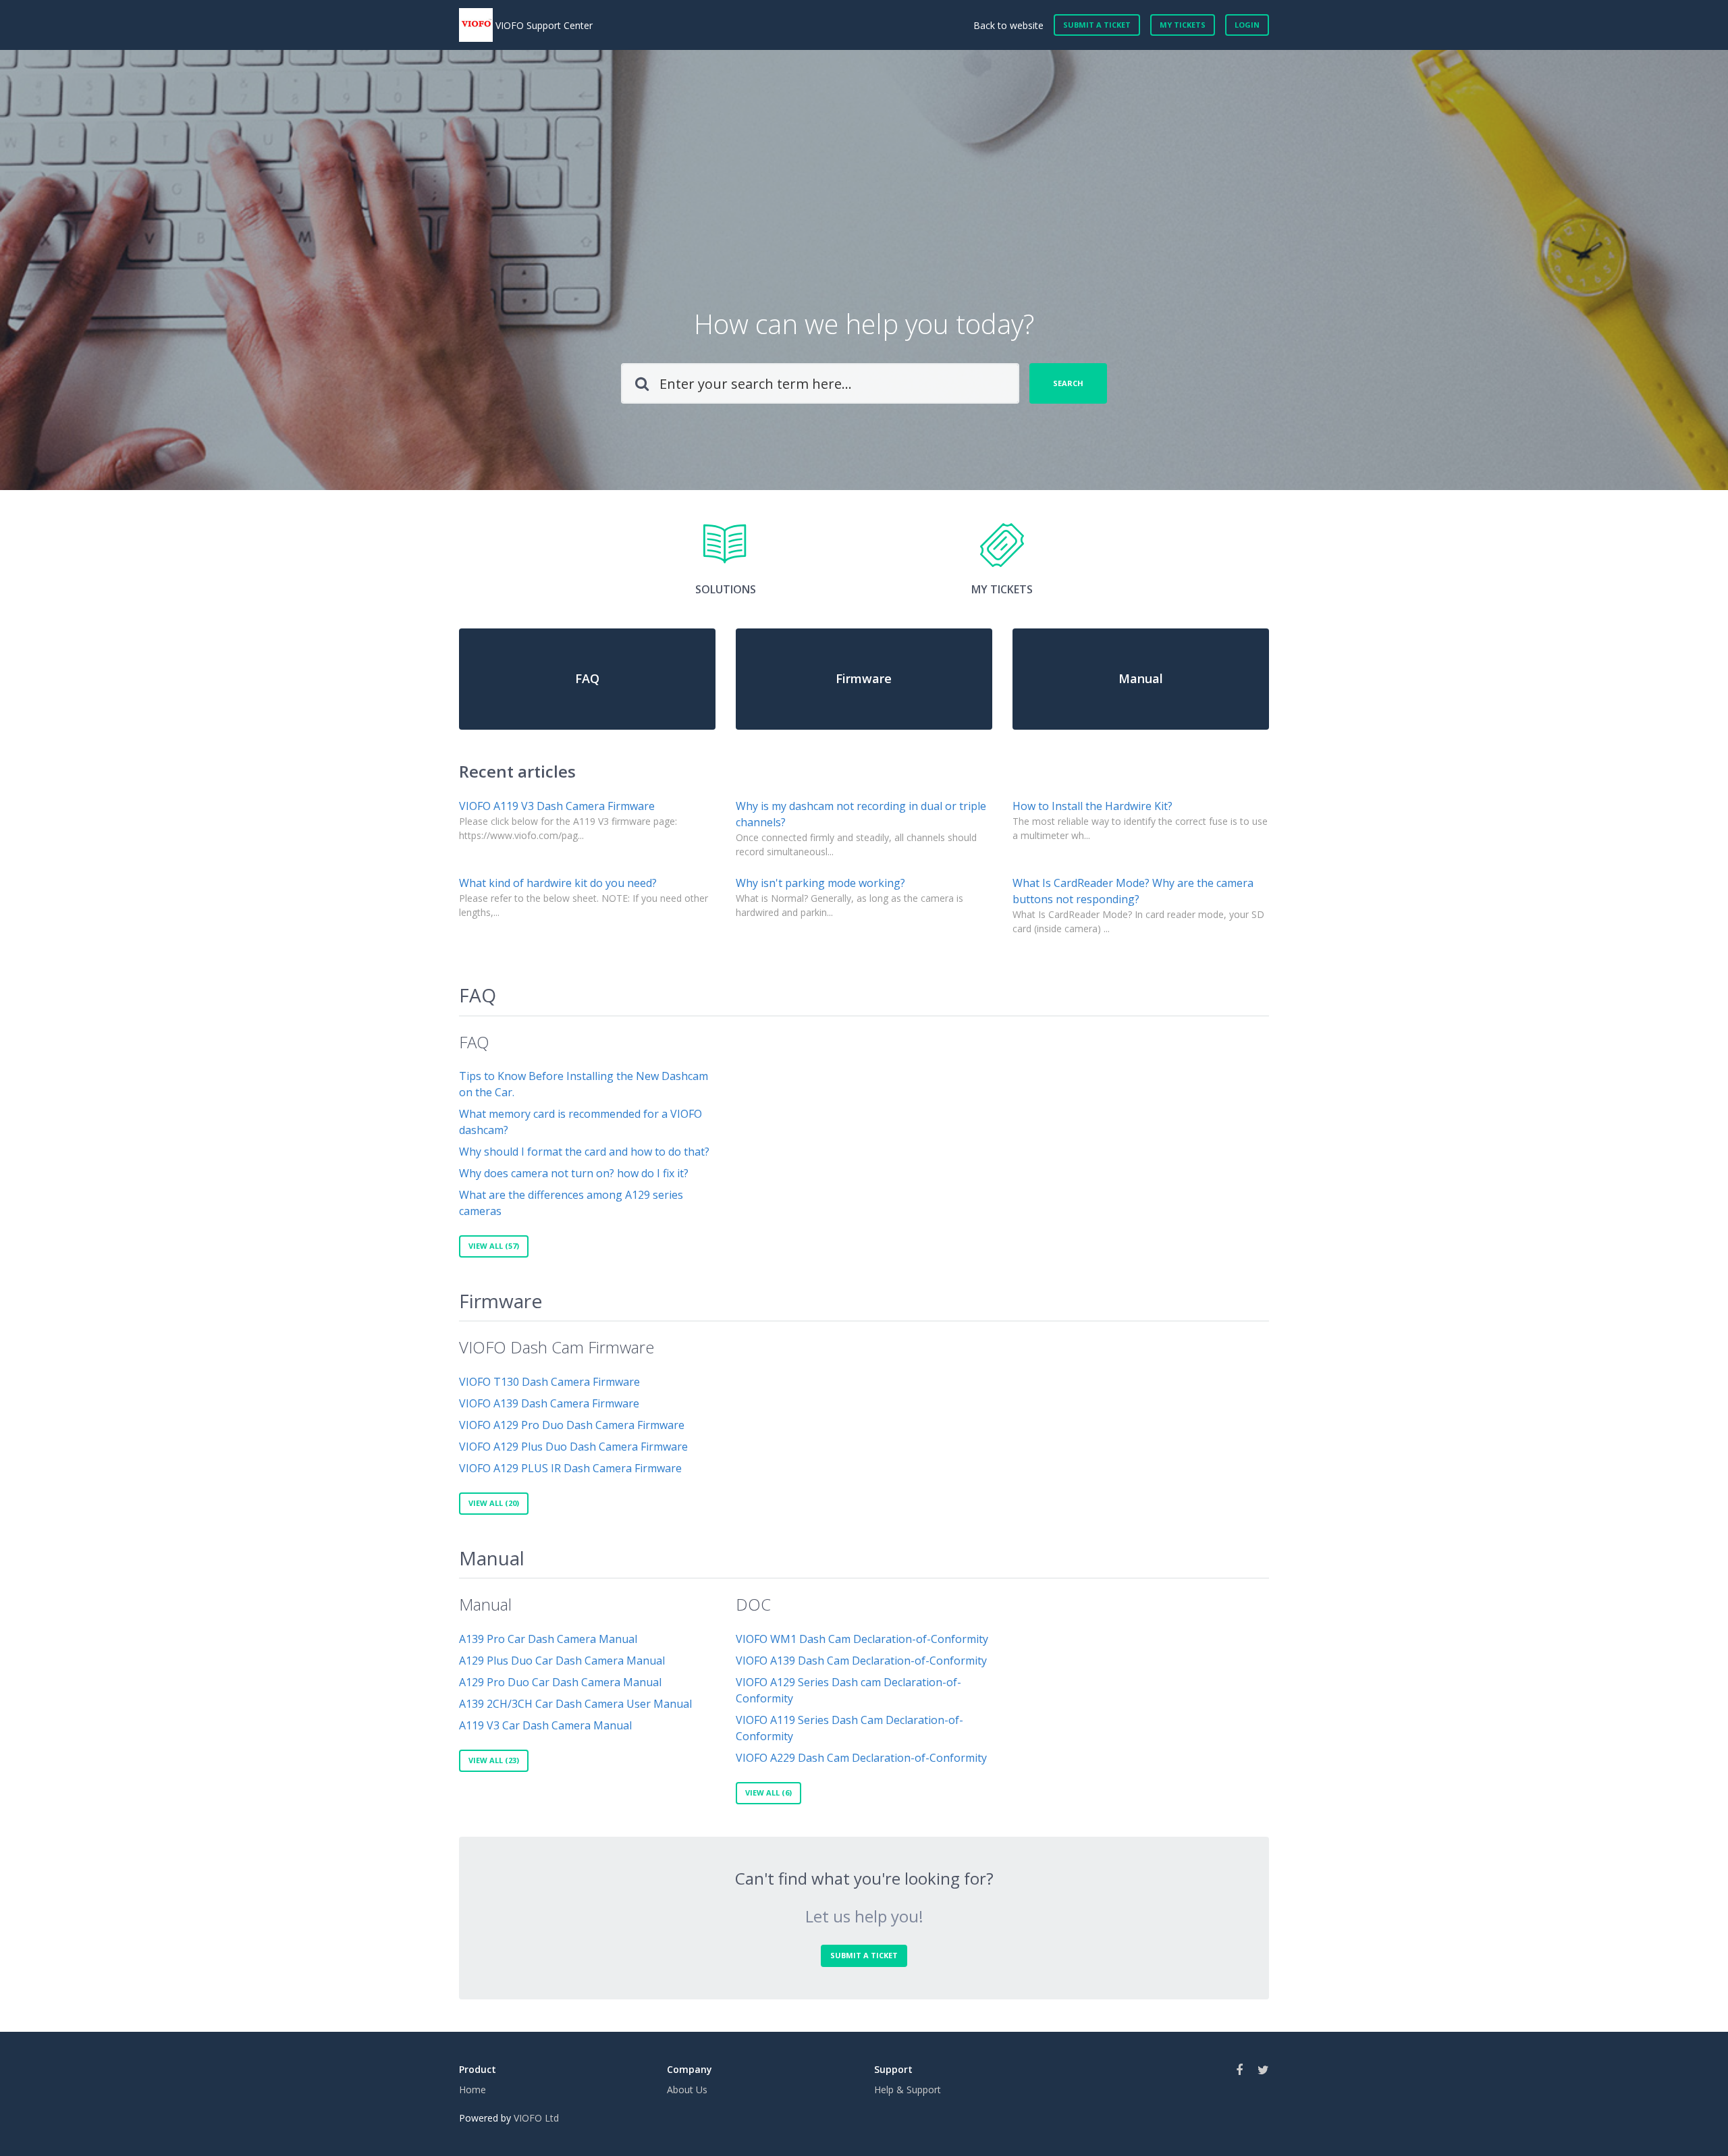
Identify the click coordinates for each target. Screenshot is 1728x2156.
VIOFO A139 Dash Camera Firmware (549, 1403)
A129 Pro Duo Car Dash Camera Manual (560, 1682)
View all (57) (494, 1246)
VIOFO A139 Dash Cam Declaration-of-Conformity (861, 1661)
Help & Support (908, 2090)
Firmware (501, 1301)
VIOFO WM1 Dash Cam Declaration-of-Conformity (862, 1639)
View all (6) (768, 1793)
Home (473, 2090)
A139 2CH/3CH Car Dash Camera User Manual (575, 1704)
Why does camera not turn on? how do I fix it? (574, 1173)
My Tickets (1183, 25)
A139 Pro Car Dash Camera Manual (548, 1639)
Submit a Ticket (864, 1955)
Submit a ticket (1097, 25)
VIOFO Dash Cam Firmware (557, 1347)
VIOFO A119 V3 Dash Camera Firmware (557, 806)
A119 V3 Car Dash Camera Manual (545, 1725)
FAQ (478, 995)
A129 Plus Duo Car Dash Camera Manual (562, 1661)
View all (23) (494, 1760)
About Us (687, 2090)
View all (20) (494, 1503)
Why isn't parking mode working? (820, 883)
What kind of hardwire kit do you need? (558, 883)
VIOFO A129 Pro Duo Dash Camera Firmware (572, 1425)
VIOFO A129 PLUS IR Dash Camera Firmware (570, 1468)
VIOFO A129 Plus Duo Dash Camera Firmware (573, 1447)
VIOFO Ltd (536, 2118)
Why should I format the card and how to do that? (584, 1152)
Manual (492, 1558)
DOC (753, 1604)
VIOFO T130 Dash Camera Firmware (549, 1382)
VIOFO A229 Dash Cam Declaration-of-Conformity (861, 1758)
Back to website (1008, 25)
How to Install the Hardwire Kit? (1092, 806)
